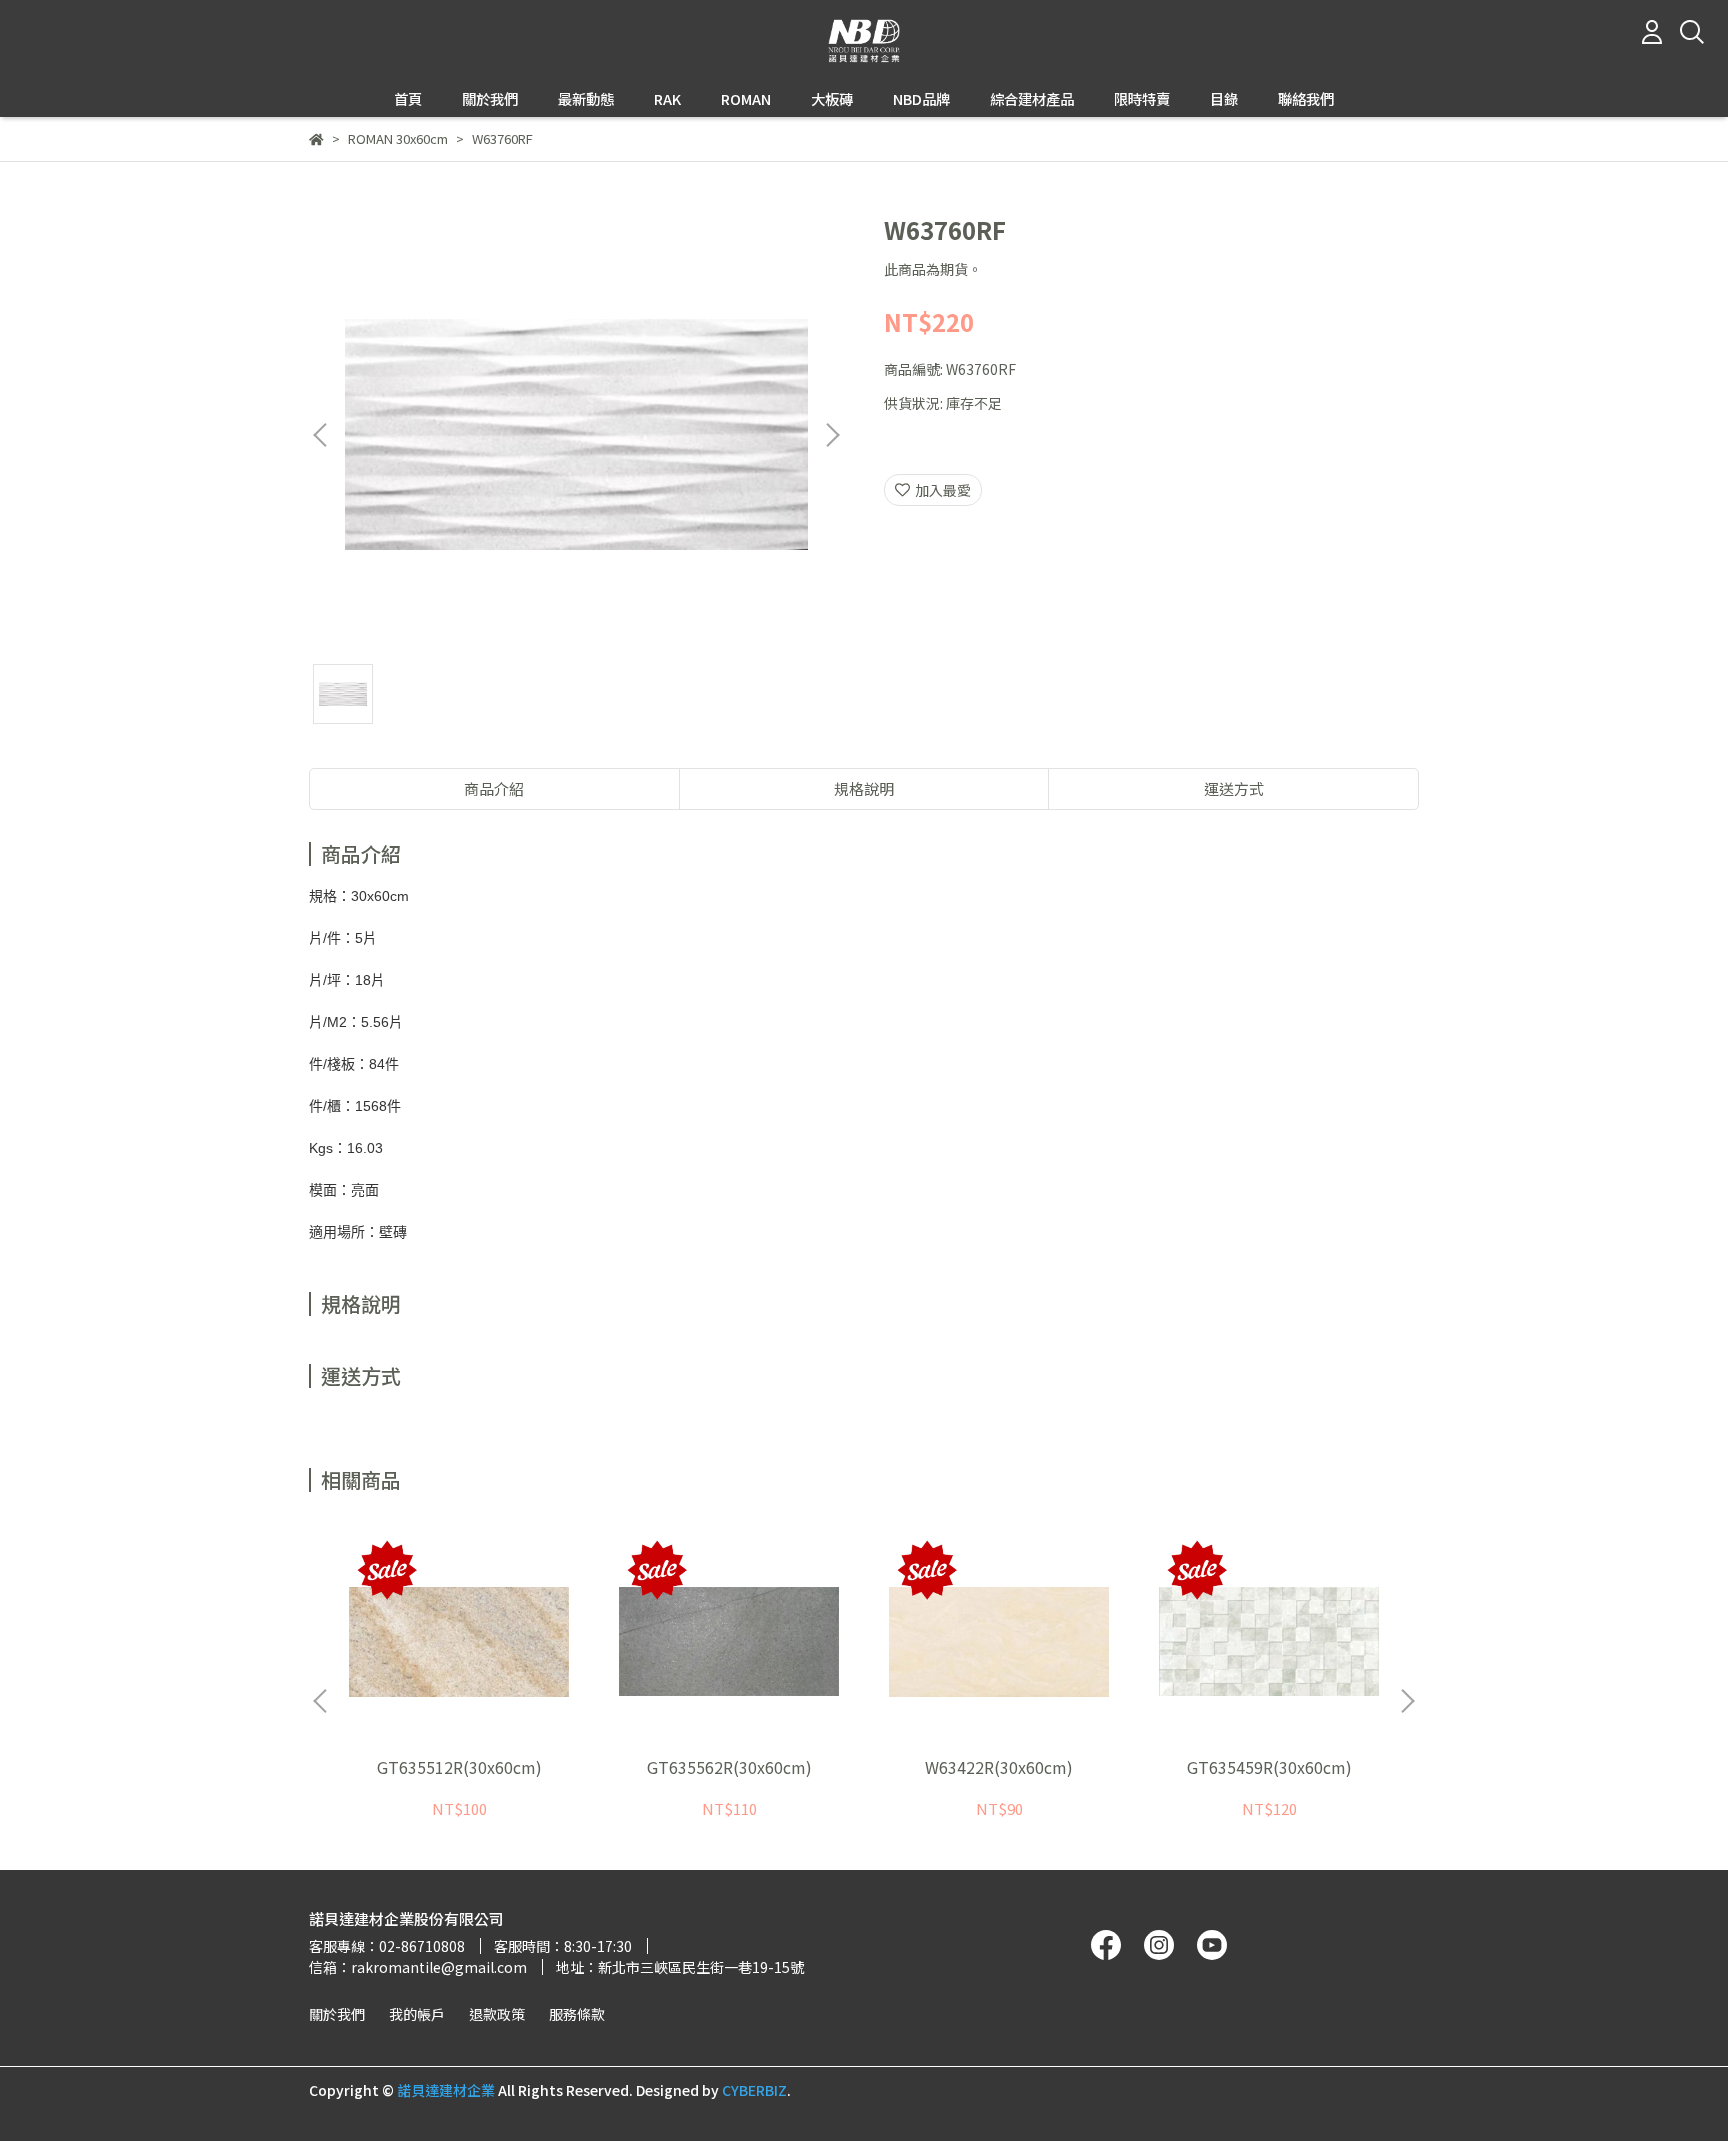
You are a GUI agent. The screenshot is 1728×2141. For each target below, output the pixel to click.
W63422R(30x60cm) (999, 1767)
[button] (832, 435)
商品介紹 (494, 788)
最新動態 (586, 99)
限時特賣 (1142, 99)
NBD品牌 (921, 99)
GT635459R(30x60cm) (1269, 1767)
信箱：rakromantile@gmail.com (418, 1967)
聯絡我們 (1306, 99)
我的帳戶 (417, 2014)
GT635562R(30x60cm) (729, 1767)
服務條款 (577, 2014)
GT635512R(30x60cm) (459, 1767)
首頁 (408, 99)
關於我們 (337, 2014)
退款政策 (497, 2014)
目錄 (1224, 99)
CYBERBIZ (754, 2090)
